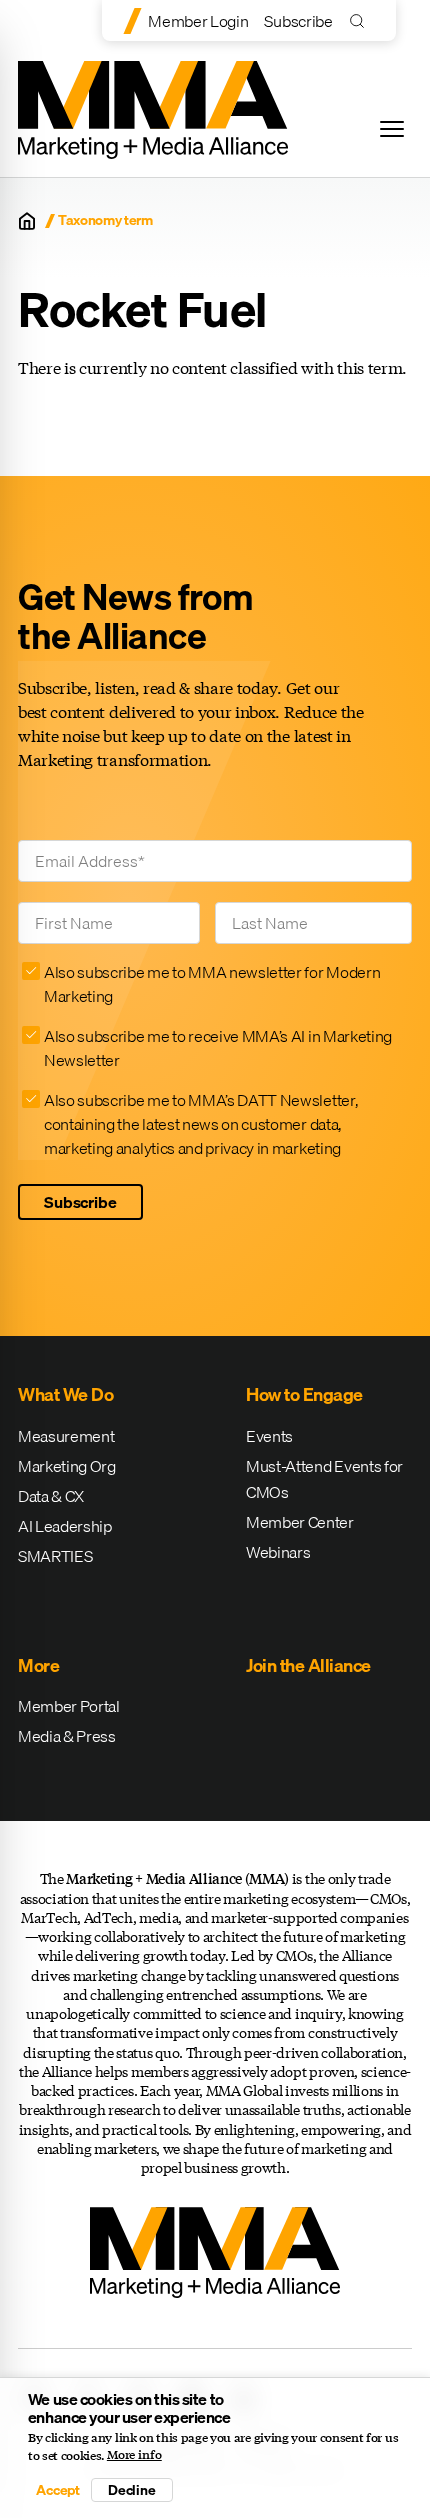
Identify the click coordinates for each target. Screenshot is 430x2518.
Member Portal (69, 1706)
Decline (132, 2490)
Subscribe (298, 21)
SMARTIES (55, 1556)
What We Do (65, 1394)
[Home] (27, 221)
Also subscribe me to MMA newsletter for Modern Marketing (212, 984)
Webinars (278, 1552)
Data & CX (51, 1496)
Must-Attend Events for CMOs (324, 1479)
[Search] (361, 20)
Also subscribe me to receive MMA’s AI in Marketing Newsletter (218, 1048)
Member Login (198, 21)
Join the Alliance (308, 1665)
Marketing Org (67, 1466)
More (38, 1665)
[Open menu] (392, 129)
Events (269, 1436)
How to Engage (304, 1394)
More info (134, 2455)
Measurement (66, 1436)
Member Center (300, 1522)
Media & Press (67, 1736)
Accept (58, 2490)
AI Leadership (65, 1526)
